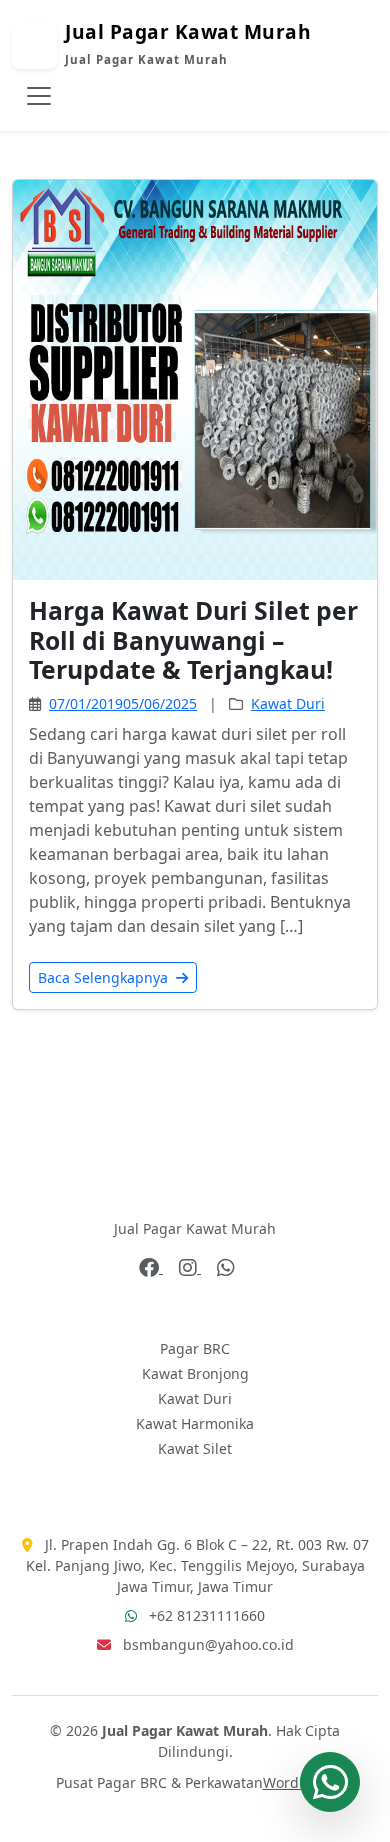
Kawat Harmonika (195, 1423)
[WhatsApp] (226, 1267)
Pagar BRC (195, 1348)
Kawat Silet (195, 1448)
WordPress (299, 1782)
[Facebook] (151, 1267)
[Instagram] (190, 1267)
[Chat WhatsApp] (330, 1782)
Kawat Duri (288, 703)
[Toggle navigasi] (39, 96)
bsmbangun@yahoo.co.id (208, 1644)
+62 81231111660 (207, 1615)
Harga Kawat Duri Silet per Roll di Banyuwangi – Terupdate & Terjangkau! (193, 640)
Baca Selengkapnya (105, 977)
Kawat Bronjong (195, 1373)
